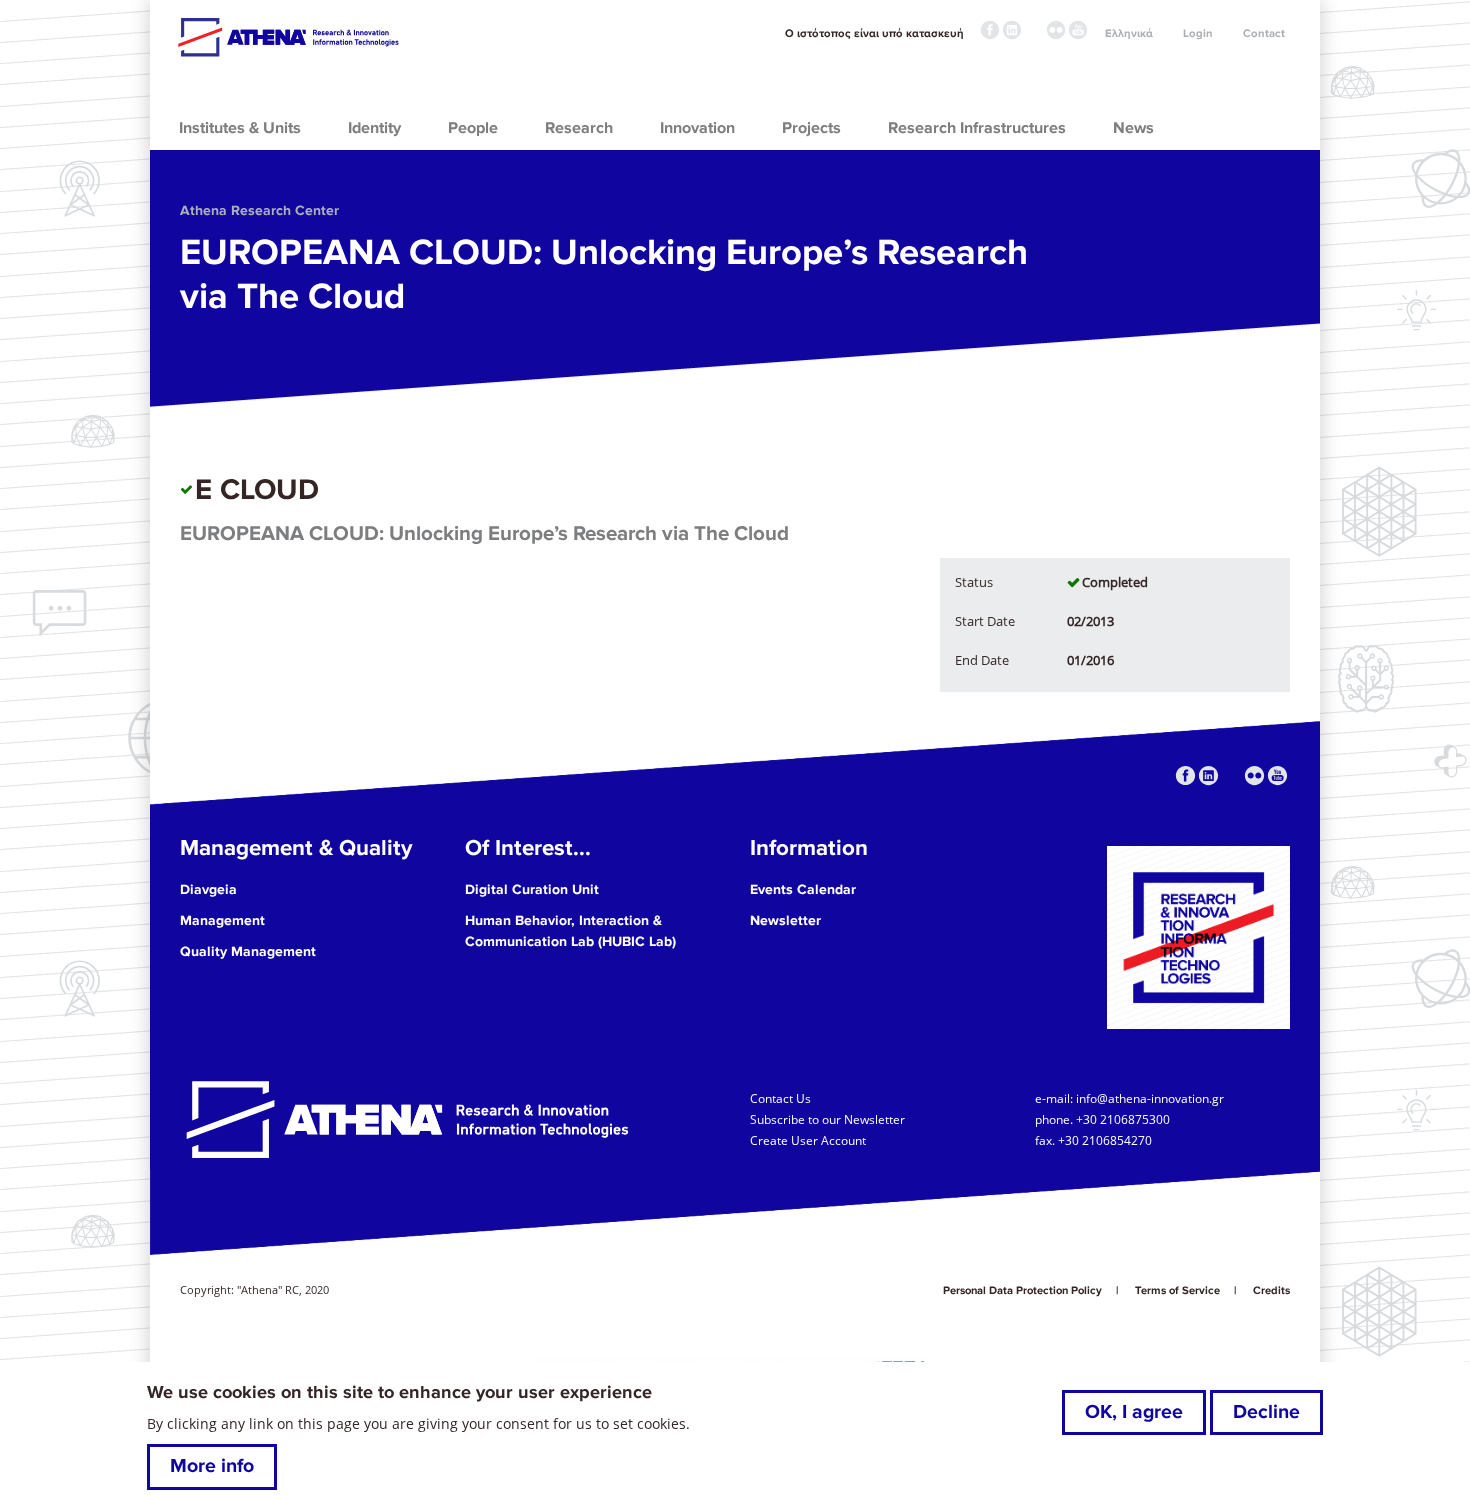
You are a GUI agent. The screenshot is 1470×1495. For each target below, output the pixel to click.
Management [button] (222, 920)
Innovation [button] (697, 128)
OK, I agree (1134, 1412)
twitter (1034, 30)
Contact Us (780, 1098)
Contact (1264, 33)
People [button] (473, 128)
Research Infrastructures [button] (977, 128)
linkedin (1012, 30)
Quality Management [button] (248, 951)
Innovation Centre (288, 37)
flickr (1056, 30)
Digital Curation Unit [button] (532, 889)
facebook (990, 30)
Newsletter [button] (785, 920)
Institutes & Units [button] (240, 128)
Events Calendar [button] (803, 889)
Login (1198, 33)
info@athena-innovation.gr (1150, 1098)
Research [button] (579, 128)
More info (212, 1467)
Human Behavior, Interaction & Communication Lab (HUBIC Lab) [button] (570, 931)
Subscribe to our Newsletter (827, 1119)
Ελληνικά (1129, 33)
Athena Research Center (259, 210)
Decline (1266, 1412)
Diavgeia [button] (208, 889)
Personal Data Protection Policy (1022, 1290)
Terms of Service (1177, 1290)
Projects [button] (811, 128)
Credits (1271, 1290)
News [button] (1133, 128)
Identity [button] (374, 128)
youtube (1078, 30)
